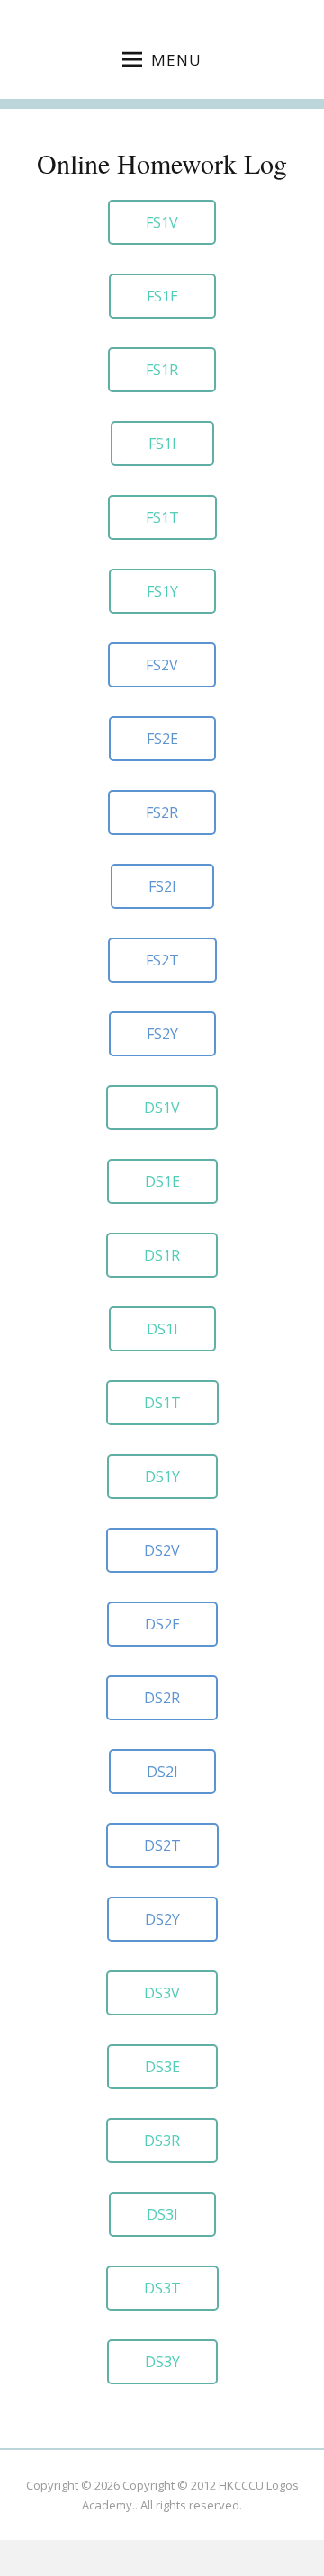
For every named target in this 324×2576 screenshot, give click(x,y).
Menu (176, 60)
